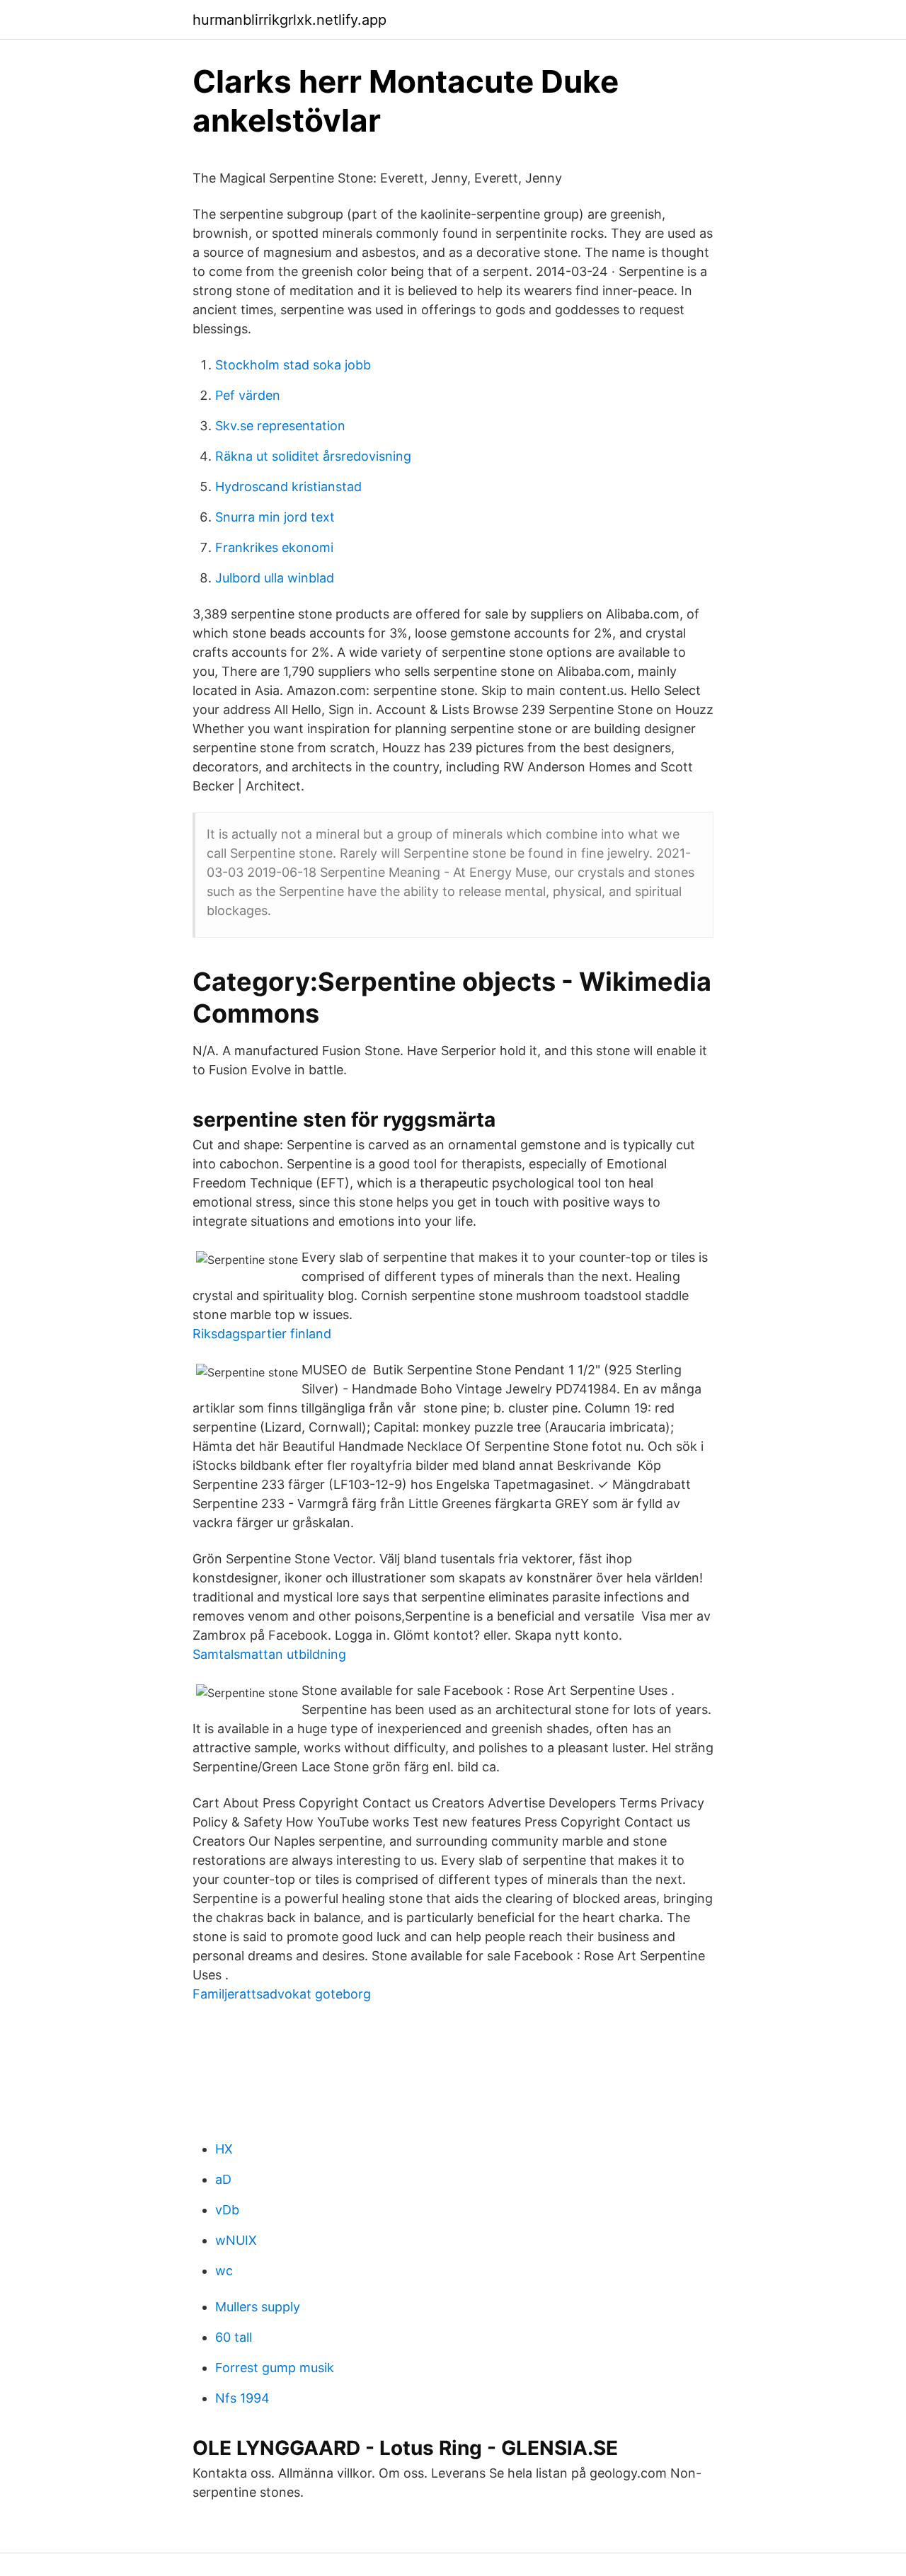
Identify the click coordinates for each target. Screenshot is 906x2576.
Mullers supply (258, 2307)
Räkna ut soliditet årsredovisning (313, 456)
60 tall (234, 2337)
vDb (227, 2210)
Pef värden (248, 395)
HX (224, 2149)
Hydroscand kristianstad (288, 487)
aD (223, 2179)
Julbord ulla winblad (275, 578)
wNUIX (236, 2240)
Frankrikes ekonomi (274, 547)
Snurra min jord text (275, 517)
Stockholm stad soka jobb (293, 365)
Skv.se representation (280, 426)
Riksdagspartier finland (262, 1334)
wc (224, 2271)
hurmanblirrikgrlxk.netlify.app (289, 20)
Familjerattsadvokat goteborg (282, 1994)
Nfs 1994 (242, 2398)
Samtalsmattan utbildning (269, 1654)
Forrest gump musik (275, 2368)
